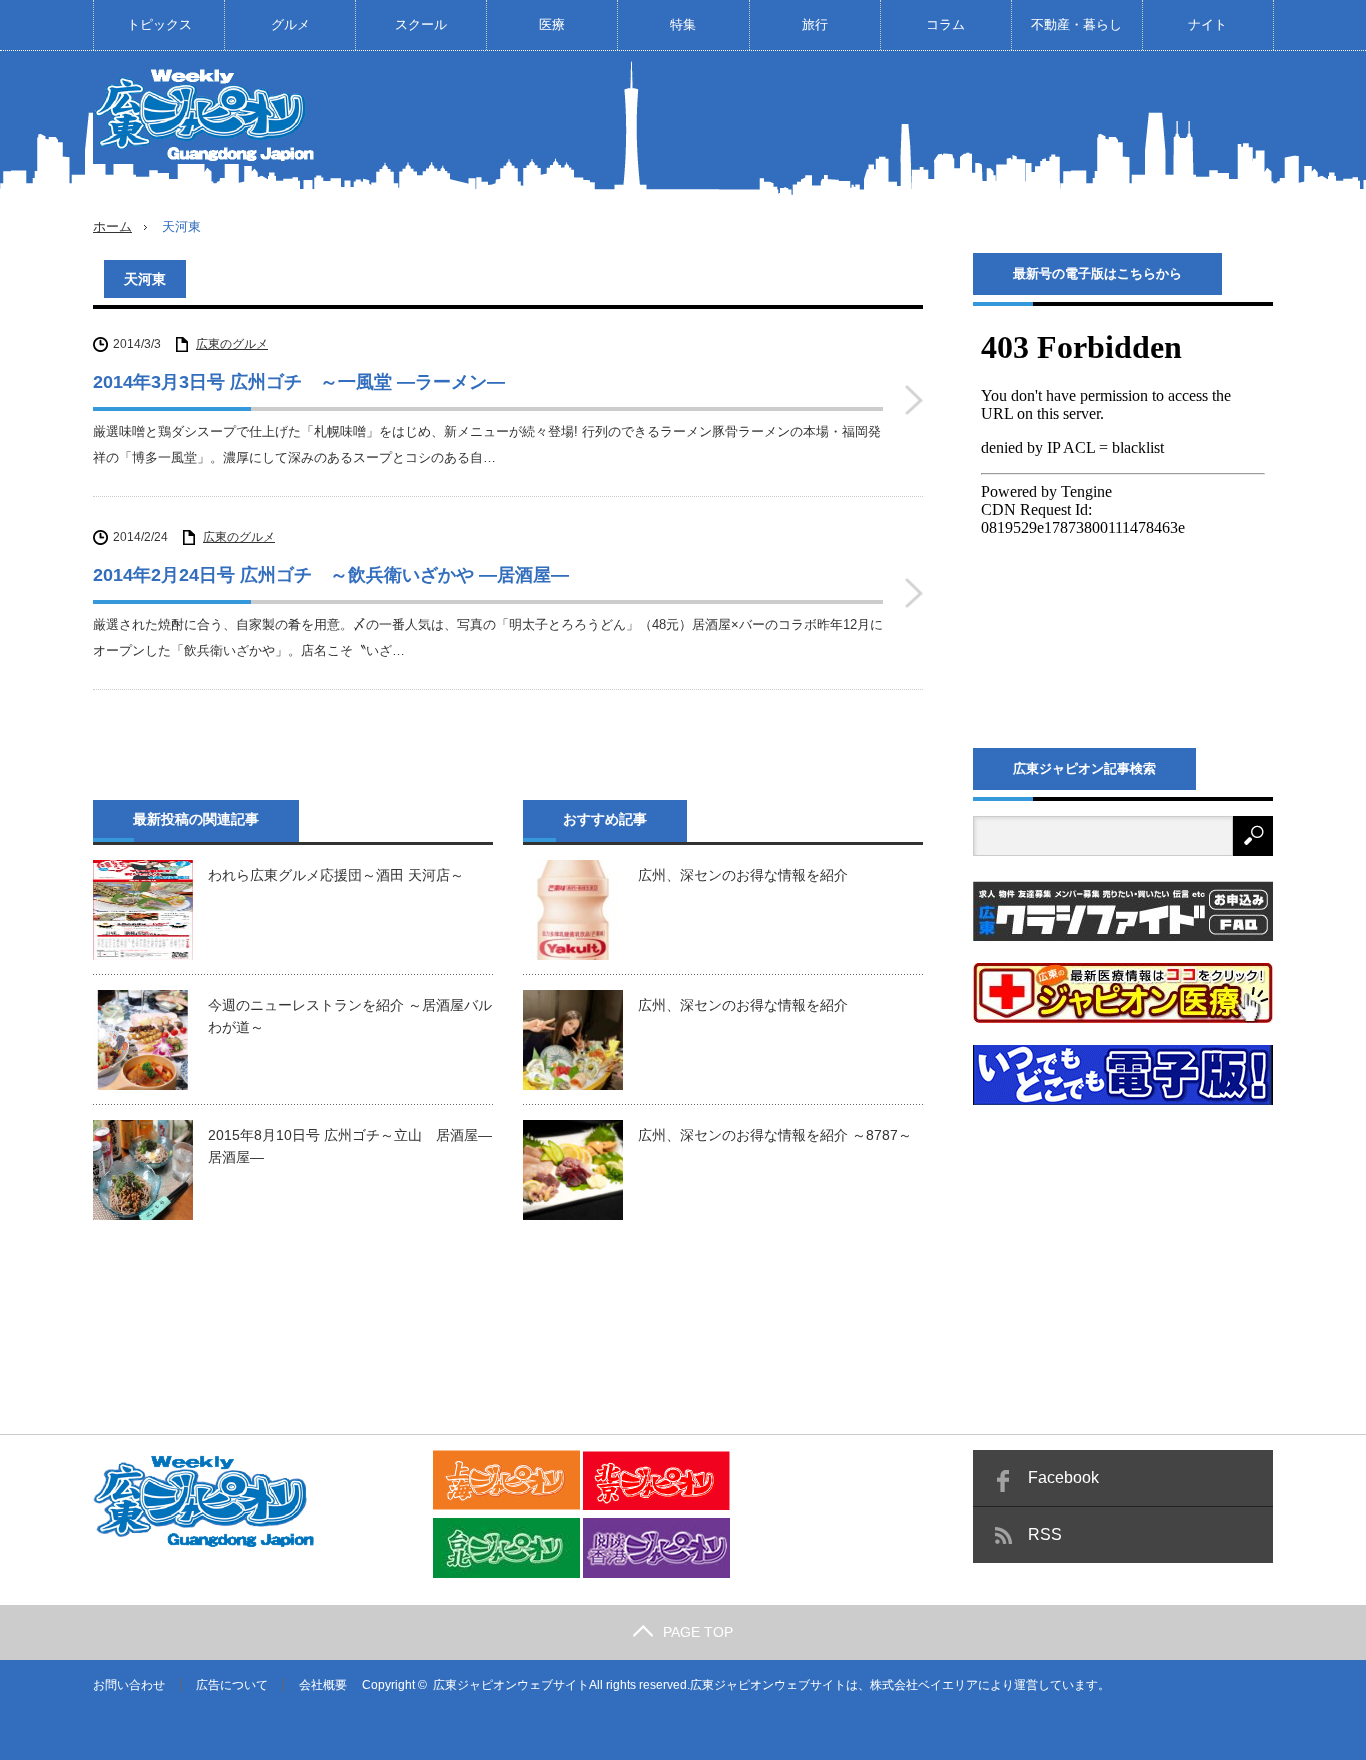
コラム (945, 24)
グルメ (290, 24)
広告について (232, 1685)
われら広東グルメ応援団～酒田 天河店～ (336, 875)
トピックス (159, 24)
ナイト (1207, 24)
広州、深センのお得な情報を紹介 (743, 875)
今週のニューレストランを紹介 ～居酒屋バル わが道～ (350, 1016)
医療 (552, 24)
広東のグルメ (232, 344)
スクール (421, 24)
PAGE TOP (698, 1632)
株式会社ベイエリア (924, 1685)
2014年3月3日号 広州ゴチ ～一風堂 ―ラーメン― (299, 382)
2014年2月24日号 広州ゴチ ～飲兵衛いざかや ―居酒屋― (331, 575)
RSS (1045, 1534)
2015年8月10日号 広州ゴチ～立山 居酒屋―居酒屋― (350, 1146)
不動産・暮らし (1076, 24)
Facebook (1063, 1477)
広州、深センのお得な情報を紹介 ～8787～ (775, 1135)
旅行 (815, 24)
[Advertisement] (909, 124)
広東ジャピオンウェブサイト (511, 1685)
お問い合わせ (129, 1685)
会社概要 (323, 1685)
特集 (683, 24)
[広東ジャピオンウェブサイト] (208, 114)
